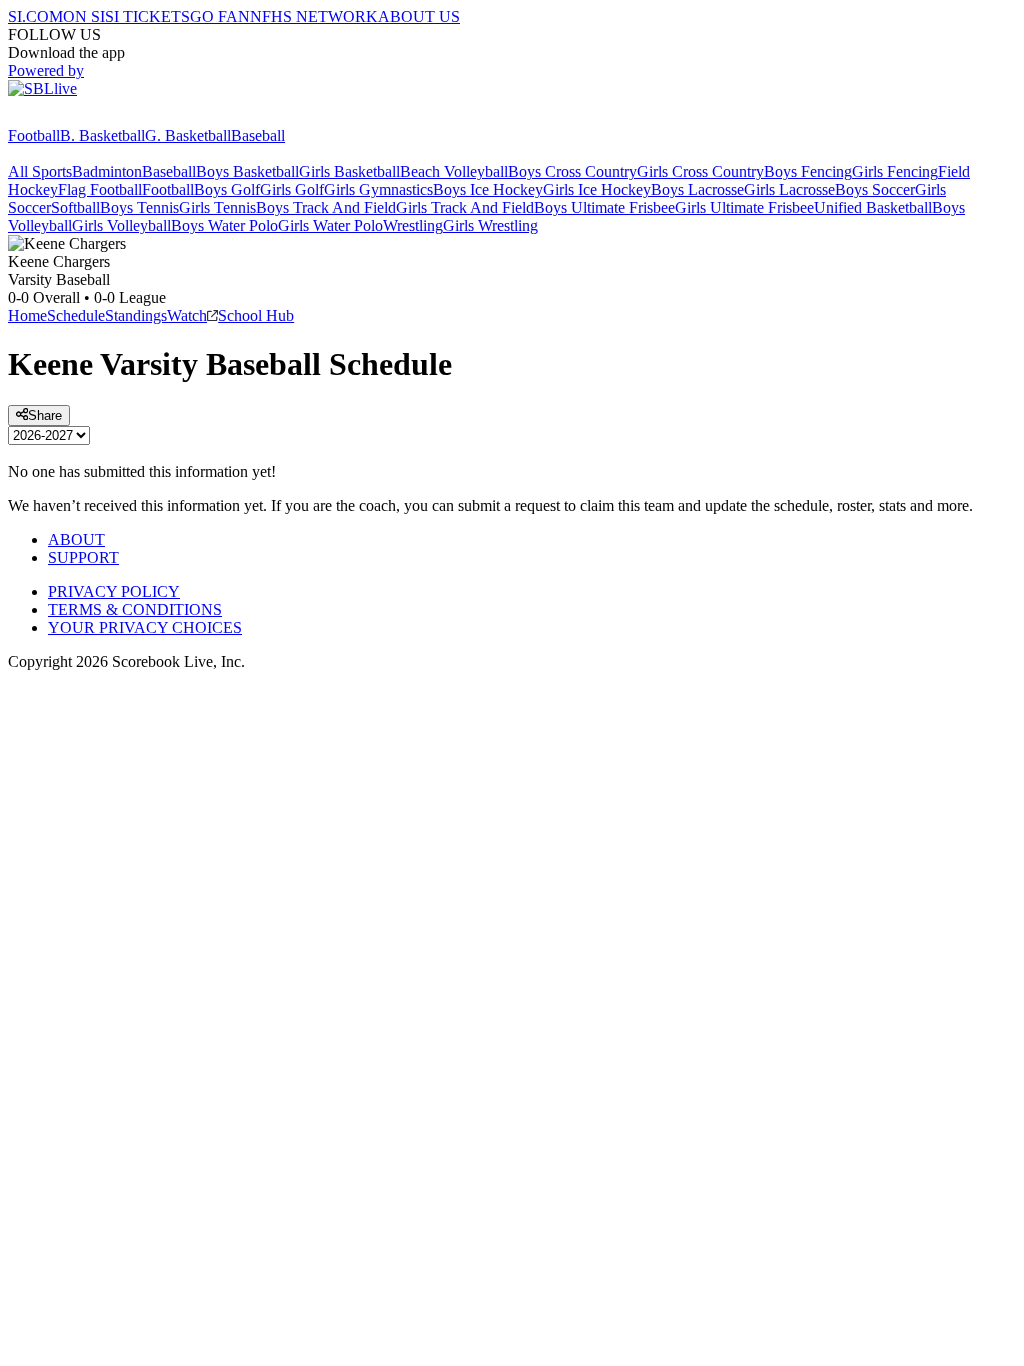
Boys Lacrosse (697, 189)
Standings (136, 315)
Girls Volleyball (121, 225)
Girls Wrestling (490, 225)
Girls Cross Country (700, 171)
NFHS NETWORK (314, 16)
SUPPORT (83, 557)
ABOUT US (419, 16)
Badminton (107, 171)
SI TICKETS (147, 16)
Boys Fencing (808, 171)
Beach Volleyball (454, 171)
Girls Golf (292, 189)
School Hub (256, 315)
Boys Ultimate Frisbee (604, 207)
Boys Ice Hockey (488, 189)
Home (27, 315)
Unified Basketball (873, 207)
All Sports (40, 171)
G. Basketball (188, 135)
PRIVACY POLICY (114, 591)
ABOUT (76, 539)
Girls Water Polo (330, 225)
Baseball (258, 135)
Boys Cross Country (572, 171)
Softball (75, 207)
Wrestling (413, 225)
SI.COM (35, 16)
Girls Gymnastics (378, 189)
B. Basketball (102, 135)
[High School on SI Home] (85, 117)
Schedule (76, 315)
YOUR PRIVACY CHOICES (145, 627)
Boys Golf (227, 189)
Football (34, 135)
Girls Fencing (895, 171)
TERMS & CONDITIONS (135, 609)
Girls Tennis (217, 207)
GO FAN (220, 16)
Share (45, 415)
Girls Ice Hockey (597, 189)
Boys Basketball (247, 171)
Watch (187, 315)
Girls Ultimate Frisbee (744, 207)
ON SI (84, 16)
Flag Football (100, 189)
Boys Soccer (875, 189)
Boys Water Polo (224, 225)
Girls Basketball (349, 171)
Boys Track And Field (326, 207)
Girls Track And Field (465, 207)
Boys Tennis (139, 207)
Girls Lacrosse (789, 189)
